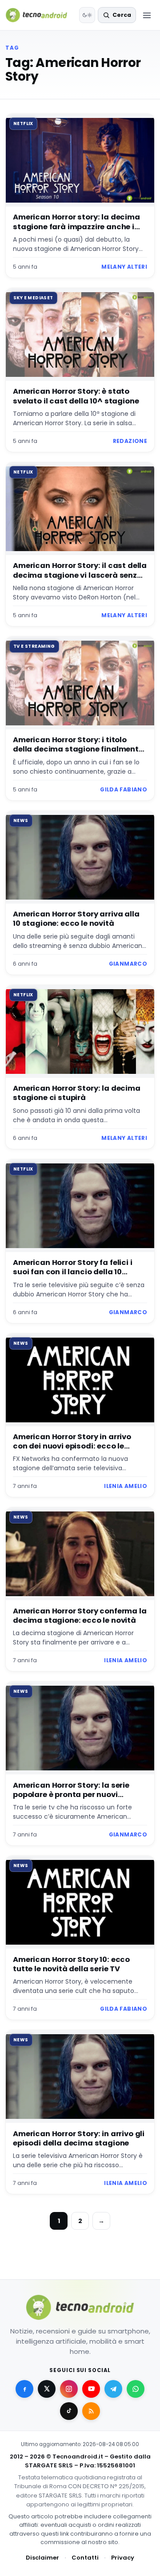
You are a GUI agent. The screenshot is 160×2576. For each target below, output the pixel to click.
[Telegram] (113, 2389)
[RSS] (91, 2411)
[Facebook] (24, 2389)
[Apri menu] (147, 15)
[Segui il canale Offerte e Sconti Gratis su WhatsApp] (136, 2389)
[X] (47, 2389)
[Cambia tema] (87, 15)
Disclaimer (42, 2558)
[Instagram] (69, 2389)
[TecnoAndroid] (40, 15)
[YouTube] (91, 2389)
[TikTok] (69, 2411)
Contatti (85, 2558)
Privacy (123, 2558)
